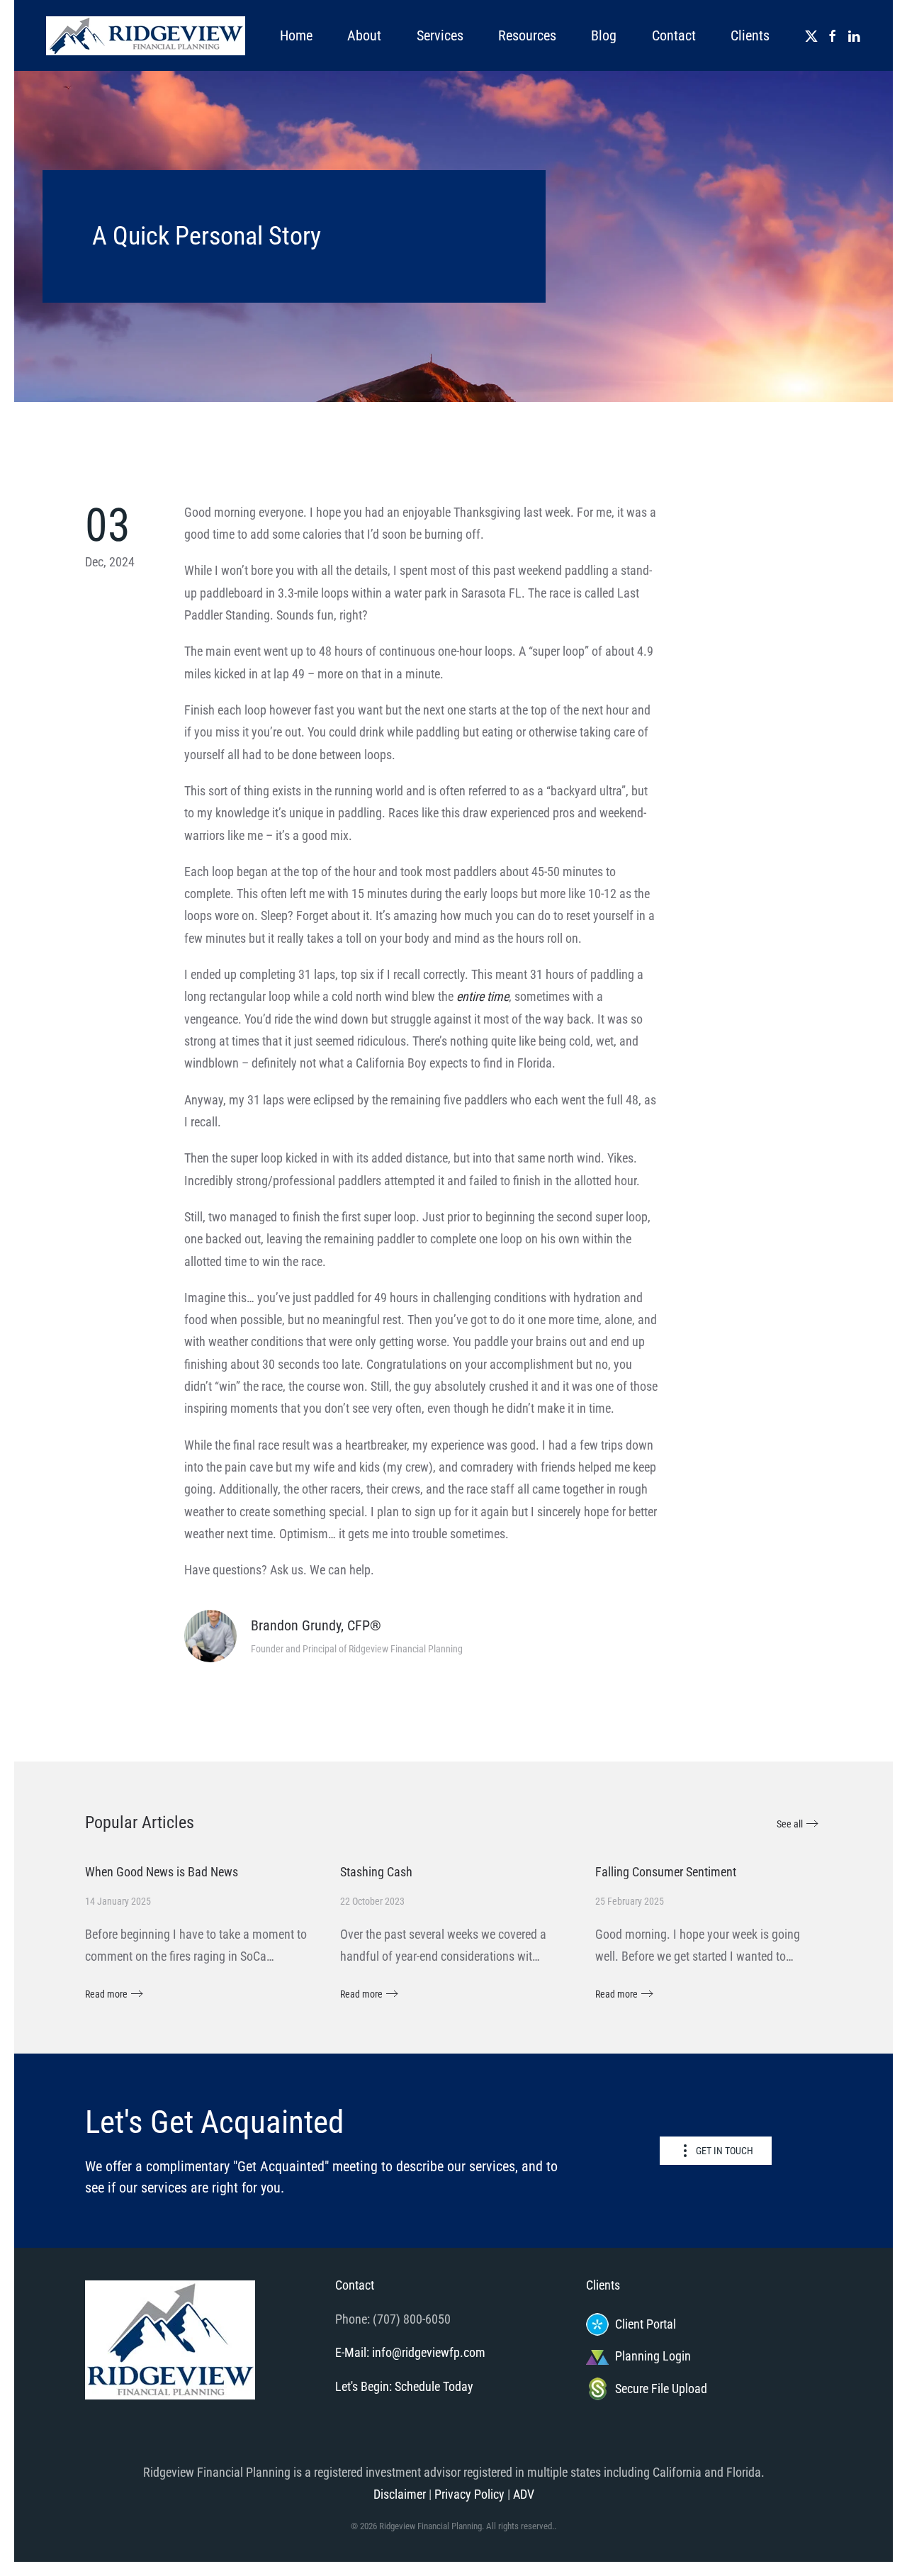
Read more (106, 1994)
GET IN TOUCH (725, 2151)
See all (790, 1824)
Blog (604, 35)
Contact (674, 35)
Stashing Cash (376, 1872)
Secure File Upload (661, 2389)
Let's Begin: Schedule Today (404, 2386)
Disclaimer (400, 2494)
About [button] (364, 35)
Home (296, 35)
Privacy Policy (469, 2494)
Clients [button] (750, 35)
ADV (524, 2494)
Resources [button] (527, 35)
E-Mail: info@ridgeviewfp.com (410, 2352)
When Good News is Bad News (162, 1872)
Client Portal (646, 2324)
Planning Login (653, 2356)
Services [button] (440, 35)
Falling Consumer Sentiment (666, 1872)
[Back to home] (145, 35)
